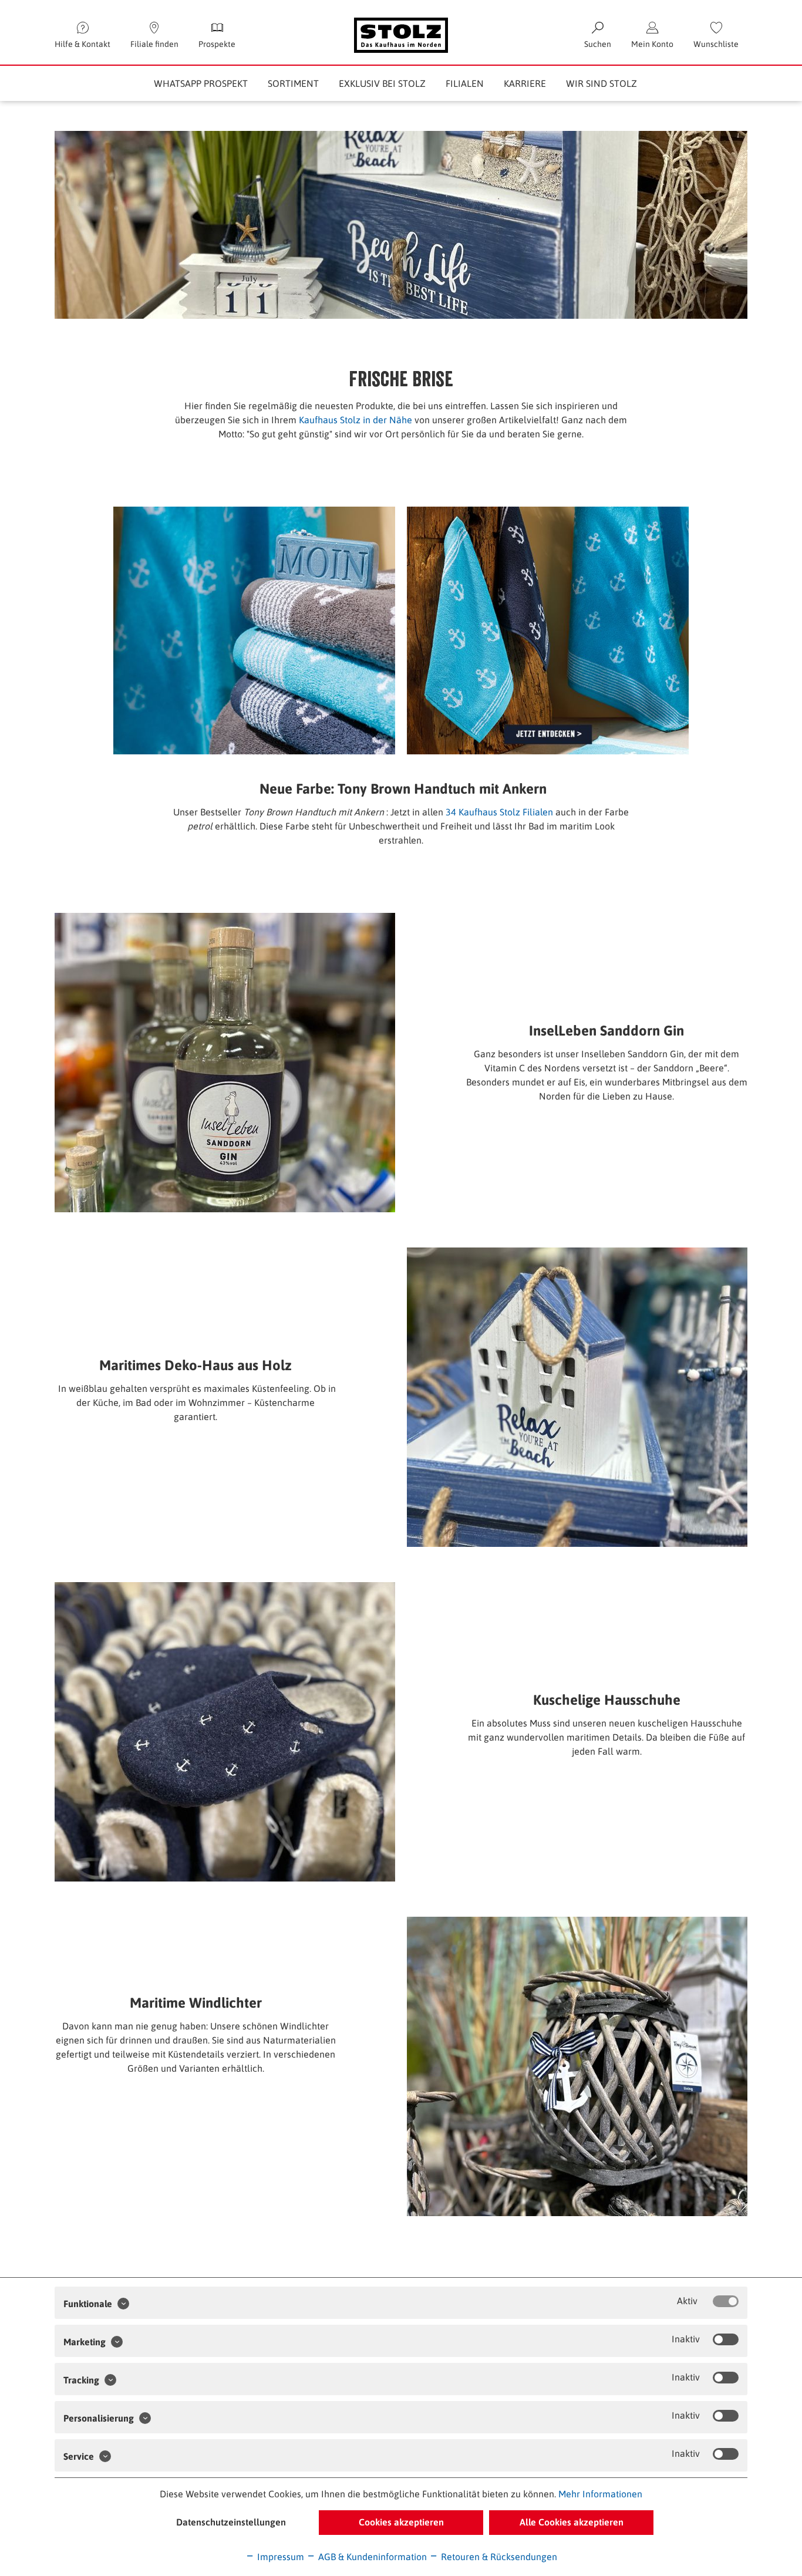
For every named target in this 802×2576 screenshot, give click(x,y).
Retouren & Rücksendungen (498, 2557)
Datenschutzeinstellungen (231, 2522)
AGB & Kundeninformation (371, 2557)
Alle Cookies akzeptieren (572, 2522)
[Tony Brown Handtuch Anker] (254, 630)
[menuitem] (716, 35)
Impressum (279, 2557)
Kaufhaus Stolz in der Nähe (357, 420)
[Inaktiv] (726, 2339)
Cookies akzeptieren (401, 2522)
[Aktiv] (726, 2301)
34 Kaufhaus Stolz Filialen (499, 812)
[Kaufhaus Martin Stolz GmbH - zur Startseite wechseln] (401, 35)
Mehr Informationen (600, 2494)
